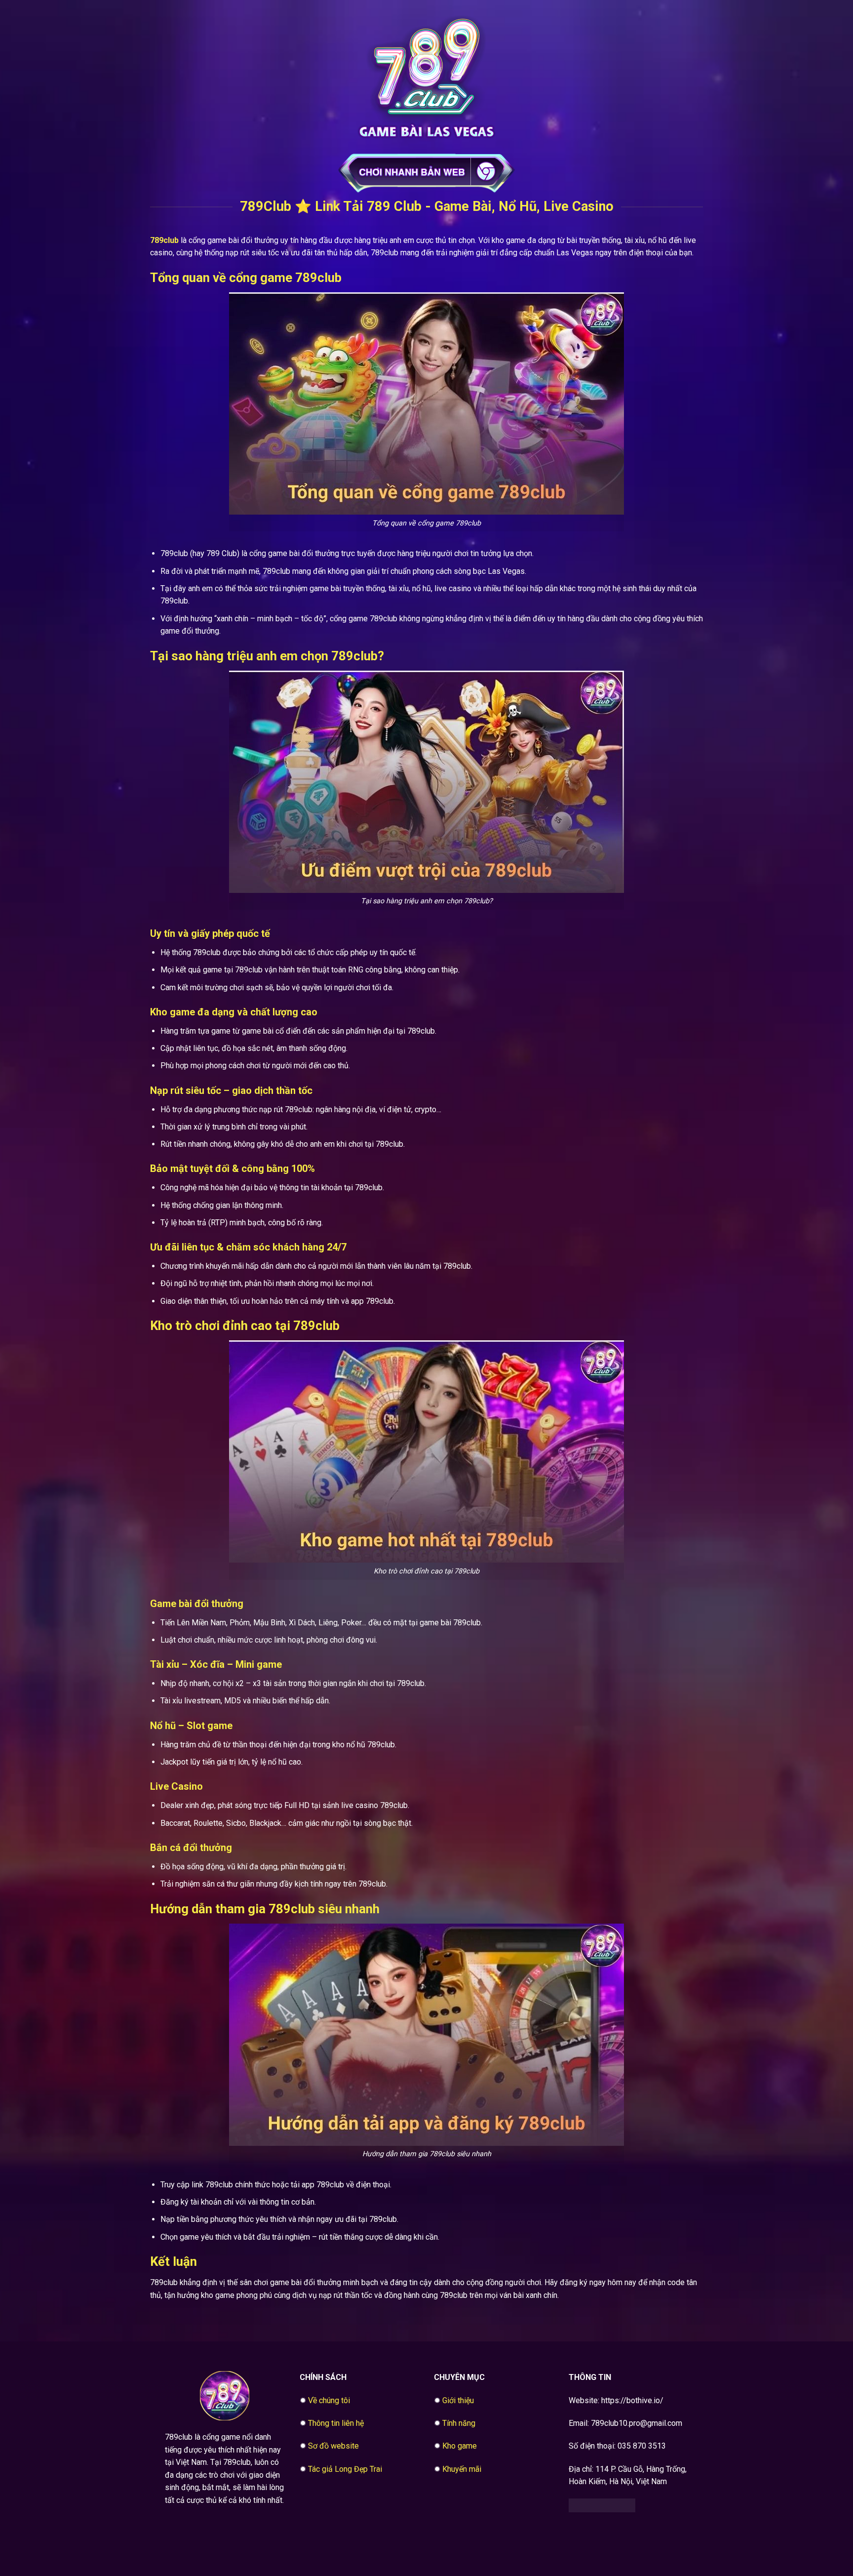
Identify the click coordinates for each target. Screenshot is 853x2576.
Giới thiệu (458, 2400)
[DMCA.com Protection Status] (602, 2505)
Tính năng (459, 2423)
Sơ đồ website (333, 2446)
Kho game (460, 2446)
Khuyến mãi (462, 2469)
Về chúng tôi (329, 2400)
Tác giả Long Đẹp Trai (345, 2469)
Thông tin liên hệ (336, 2423)
